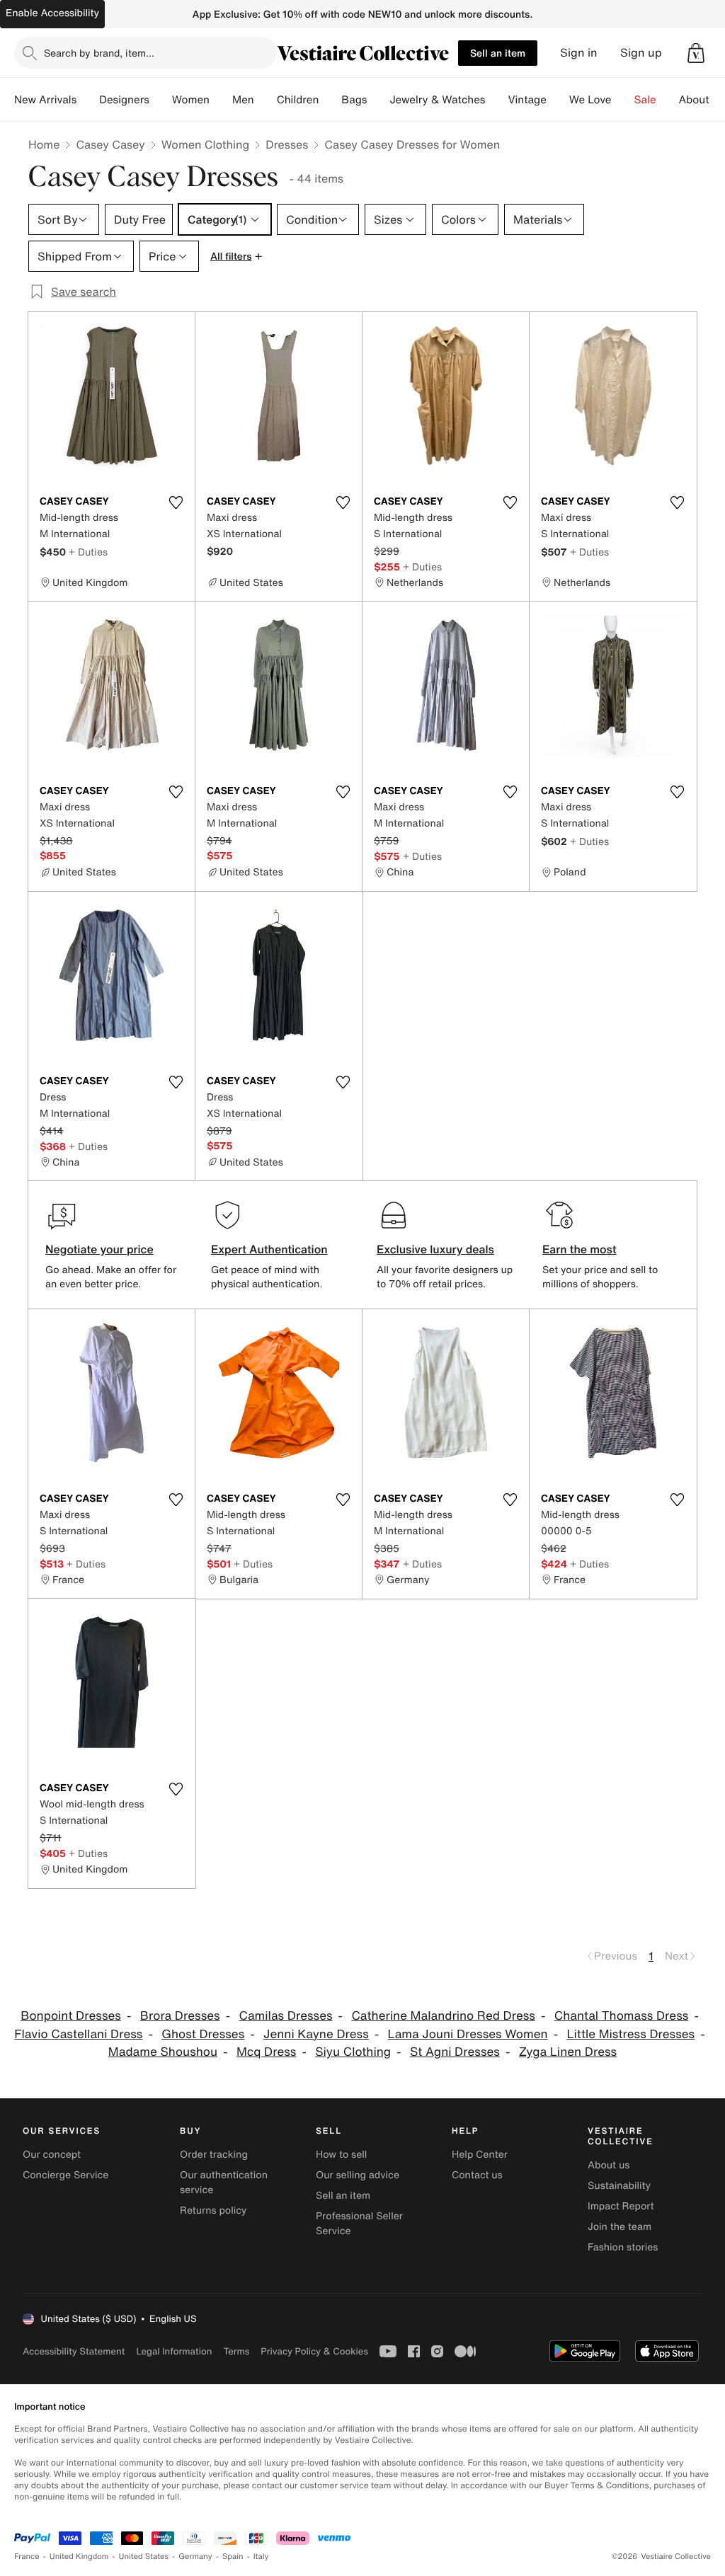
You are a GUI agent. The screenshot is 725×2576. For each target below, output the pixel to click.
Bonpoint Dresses (71, 2016)
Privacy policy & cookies (314, 2351)
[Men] (266, 100)
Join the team (620, 2227)
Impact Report (621, 2206)
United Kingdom (79, 2557)
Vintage (527, 100)
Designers (124, 100)
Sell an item (498, 53)
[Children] (330, 100)
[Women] (221, 100)
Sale (645, 100)
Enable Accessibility (52, 13)
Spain (233, 2557)
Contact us (477, 2175)
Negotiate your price (99, 1249)
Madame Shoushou (163, 2052)
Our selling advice (358, 2175)
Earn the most (580, 1249)
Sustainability (619, 2186)
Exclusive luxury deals (435, 1249)
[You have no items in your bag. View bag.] (696, 53)
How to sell (341, 2155)
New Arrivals (45, 100)
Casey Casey (110, 144)
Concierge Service (65, 2175)
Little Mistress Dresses (630, 2034)
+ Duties (88, 552)
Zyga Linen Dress (568, 2052)
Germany (195, 2557)
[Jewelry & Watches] (496, 100)
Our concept (52, 2155)
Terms (236, 2351)
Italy (261, 2557)
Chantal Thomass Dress (622, 2016)
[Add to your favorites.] (176, 502)
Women (191, 100)
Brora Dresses (180, 2016)
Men (243, 100)
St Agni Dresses (455, 2052)
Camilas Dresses (285, 2016)
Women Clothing (206, 144)
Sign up (641, 53)
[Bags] (378, 100)
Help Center (480, 2155)
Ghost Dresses (203, 2034)
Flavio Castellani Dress (78, 2034)
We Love (590, 100)
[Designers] (161, 100)
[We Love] (623, 100)
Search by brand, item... (99, 53)
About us (609, 2165)
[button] (696, 53)
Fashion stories (623, 2247)
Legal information (174, 2351)
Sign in (579, 53)
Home (44, 144)
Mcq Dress (267, 2052)
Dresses (287, 144)
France (27, 2557)
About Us (702, 100)
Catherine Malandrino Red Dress (443, 2016)
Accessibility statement (74, 2351)
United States (144, 2557)
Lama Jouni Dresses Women (468, 2034)
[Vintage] (558, 100)
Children (298, 100)
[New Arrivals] (88, 100)
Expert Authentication (269, 1249)
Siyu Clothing (353, 2052)
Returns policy (213, 2210)
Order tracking (214, 2155)
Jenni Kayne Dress (316, 2034)
